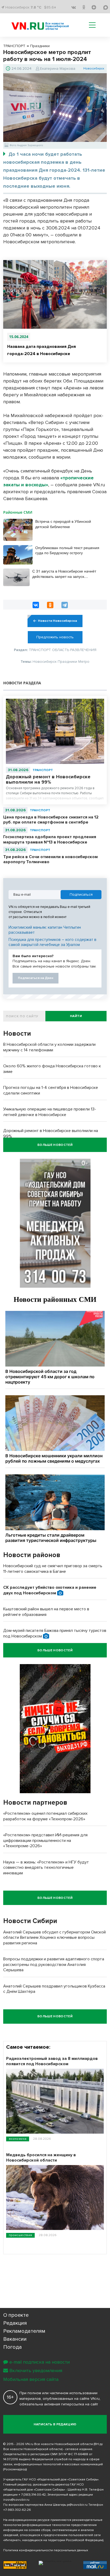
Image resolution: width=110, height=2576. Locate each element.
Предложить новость (55, 637)
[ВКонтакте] (36, 605)
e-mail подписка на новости (40, 2362)
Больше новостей (55, 1145)
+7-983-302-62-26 (17, 2510)
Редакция (15, 2323)
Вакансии (15, 2339)
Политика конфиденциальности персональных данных (46, 2550)
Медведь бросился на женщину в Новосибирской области (41, 2158)
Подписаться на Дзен (36, 978)
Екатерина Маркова (58, 69)
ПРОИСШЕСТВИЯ (20, 2235)
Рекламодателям (24, 2331)
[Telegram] (65, 605)
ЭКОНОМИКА (18, 2139)
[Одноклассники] (50, 605)
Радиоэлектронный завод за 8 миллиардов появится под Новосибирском (52, 2061)
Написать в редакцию (55, 2424)
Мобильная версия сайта (31, 2379)
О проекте (16, 2315)
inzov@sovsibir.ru (16, 2500)
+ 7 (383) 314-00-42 (32, 2495)
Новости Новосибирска (57, 621)
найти (76, 1016)
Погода (13, 2347)
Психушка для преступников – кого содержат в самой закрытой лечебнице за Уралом (52, 942)
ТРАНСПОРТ (43, 770)
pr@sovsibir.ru (77, 2505)
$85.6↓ (50, 7)
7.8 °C (36, 7)
